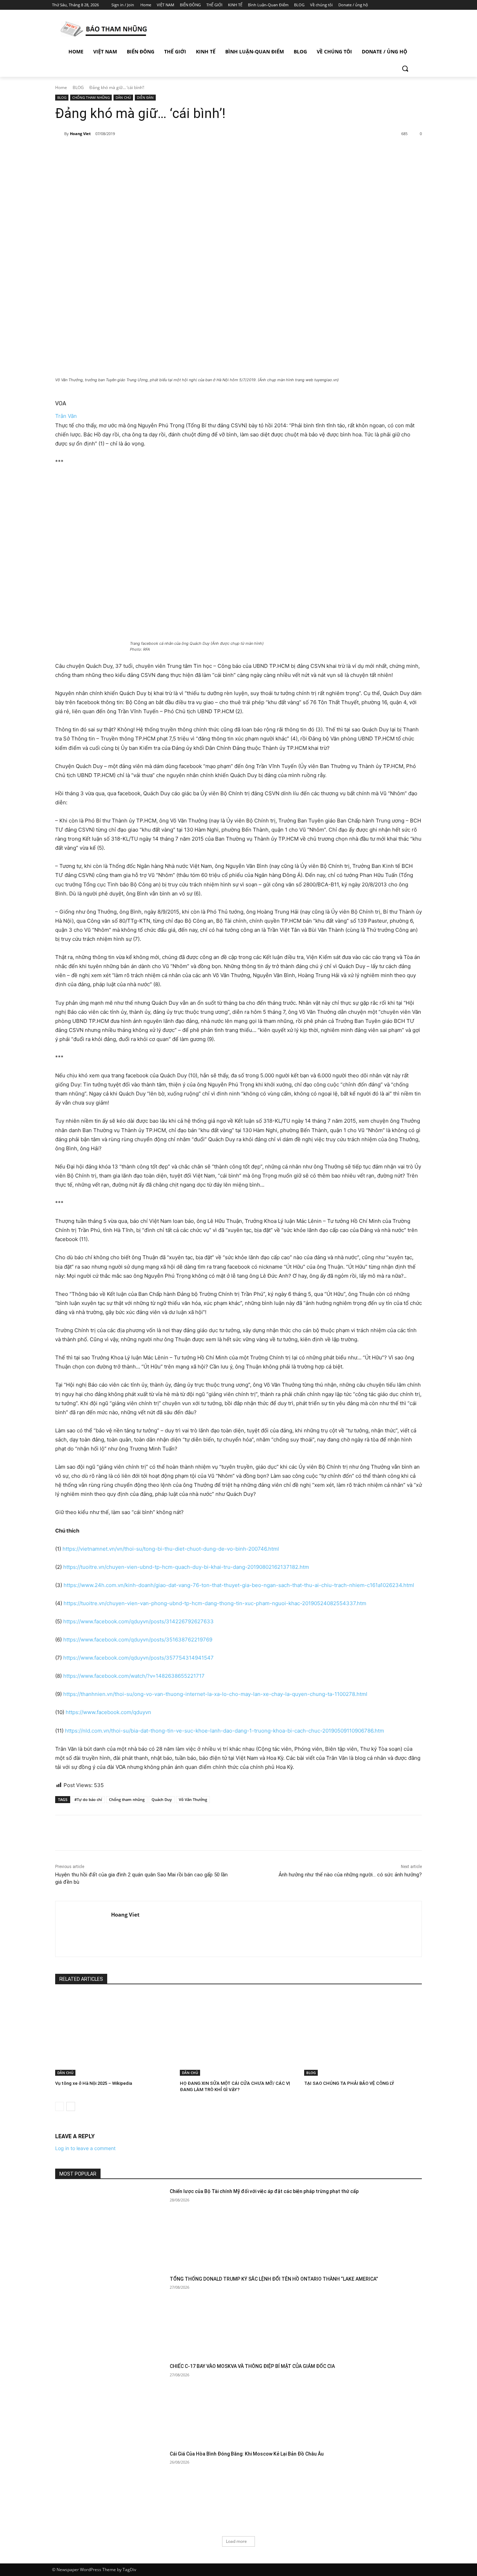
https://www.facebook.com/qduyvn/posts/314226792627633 (138, 1621)
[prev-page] (60, 2106)
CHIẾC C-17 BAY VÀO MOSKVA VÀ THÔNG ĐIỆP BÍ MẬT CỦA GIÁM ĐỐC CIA (252, 2366)
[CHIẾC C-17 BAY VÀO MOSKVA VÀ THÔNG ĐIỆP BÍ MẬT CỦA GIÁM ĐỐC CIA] (110, 2402)
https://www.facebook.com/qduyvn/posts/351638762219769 (138, 1640)
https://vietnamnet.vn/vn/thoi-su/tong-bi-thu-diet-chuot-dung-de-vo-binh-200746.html (171, 1549)
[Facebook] (382, 5)
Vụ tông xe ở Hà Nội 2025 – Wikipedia (94, 2083)
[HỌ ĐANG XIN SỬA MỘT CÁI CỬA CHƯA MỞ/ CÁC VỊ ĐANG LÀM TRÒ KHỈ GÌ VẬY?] (239, 2035)
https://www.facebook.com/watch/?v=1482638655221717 (134, 1676)
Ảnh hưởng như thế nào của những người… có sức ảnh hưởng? (350, 1875)
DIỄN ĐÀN (145, 97)
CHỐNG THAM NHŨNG (91, 97)
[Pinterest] (137, 152)
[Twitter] (402, 5)
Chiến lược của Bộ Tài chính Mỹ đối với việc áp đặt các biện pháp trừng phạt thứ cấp (264, 2191)
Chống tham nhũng (127, 1799)
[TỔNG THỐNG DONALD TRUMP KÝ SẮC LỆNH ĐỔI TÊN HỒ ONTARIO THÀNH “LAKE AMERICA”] (110, 2314)
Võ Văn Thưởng (193, 1799)
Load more (236, 2541)
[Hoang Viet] (60, 134)
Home (61, 87)
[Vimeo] (411, 5)
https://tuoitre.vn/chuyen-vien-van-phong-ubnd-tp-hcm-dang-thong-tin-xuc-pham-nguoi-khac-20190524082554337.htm (215, 1603)
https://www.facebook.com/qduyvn (108, 1712)
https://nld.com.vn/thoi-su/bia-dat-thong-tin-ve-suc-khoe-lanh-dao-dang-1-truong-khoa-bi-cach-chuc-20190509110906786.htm (225, 1731)
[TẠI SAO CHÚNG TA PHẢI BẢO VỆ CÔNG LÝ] (363, 2035)
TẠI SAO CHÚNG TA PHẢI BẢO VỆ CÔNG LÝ (349, 2083)
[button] (405, 68)
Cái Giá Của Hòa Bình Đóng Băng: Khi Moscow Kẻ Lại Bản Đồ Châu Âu (247, 2454)
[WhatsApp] (153, 152)
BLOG (78, 87)
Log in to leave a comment (85, 2148)
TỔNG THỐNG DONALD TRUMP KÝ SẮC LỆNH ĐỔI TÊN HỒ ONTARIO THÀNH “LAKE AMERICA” (274, 2279)
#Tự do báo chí (88, 1799)
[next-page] (71, 2106)
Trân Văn (66, 416)
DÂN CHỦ (123, 97)
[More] (169, 152)
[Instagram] (392, 5)
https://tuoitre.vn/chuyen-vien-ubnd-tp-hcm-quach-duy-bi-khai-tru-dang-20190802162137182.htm (186, 1567)
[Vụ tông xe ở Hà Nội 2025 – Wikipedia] (114, 2035)
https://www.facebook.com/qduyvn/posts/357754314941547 (138, 1658)
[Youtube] (421, 5)
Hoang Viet (80, 134)
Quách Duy (162, 1799)
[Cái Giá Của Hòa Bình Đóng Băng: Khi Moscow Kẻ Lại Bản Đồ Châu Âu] (110, 2489)
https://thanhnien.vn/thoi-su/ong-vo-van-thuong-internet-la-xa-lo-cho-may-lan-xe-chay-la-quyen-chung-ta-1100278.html (215, 1694)
